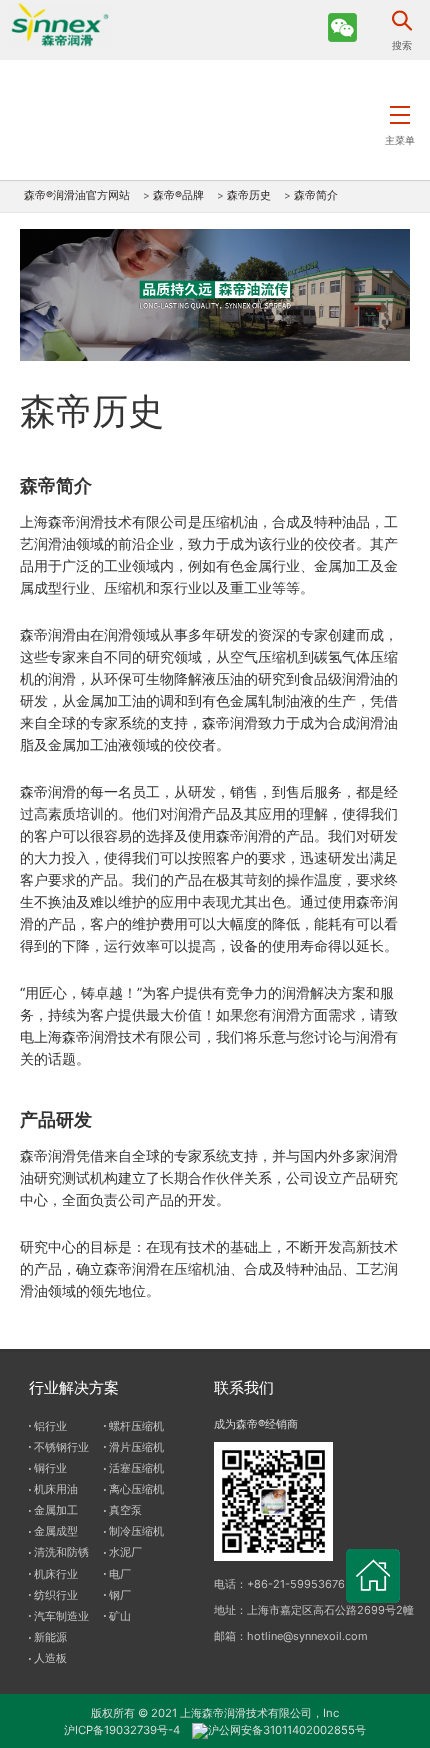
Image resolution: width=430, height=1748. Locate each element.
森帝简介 (316, 195)
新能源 (50, 1637)
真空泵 (125, 1510)
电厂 (120, 1574)
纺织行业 (56, 1595)
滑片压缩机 (136, 1447)
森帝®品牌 (178, 195)
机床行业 (56, 1574)
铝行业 (50, 1426)
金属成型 (56, 1531)
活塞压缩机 (136, 1468)
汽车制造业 (61, 1616)
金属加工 (56, 1510)
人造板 (50, 1658)
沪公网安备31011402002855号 (287, 1730)
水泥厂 (125, 1552)
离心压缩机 (136, 1489)
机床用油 (56, 1489)
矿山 (120, 1616)
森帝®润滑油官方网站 (77, 195)
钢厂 (120, 1595)
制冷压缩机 (136, 1531)
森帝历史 (249, 195)
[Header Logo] (56, 24)
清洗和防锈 (61, 1552)
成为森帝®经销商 (256, 1424)
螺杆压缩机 (136, 1426)
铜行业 (50, 1468)
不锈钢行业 (61, 1447)
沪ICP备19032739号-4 (122, 1730)
